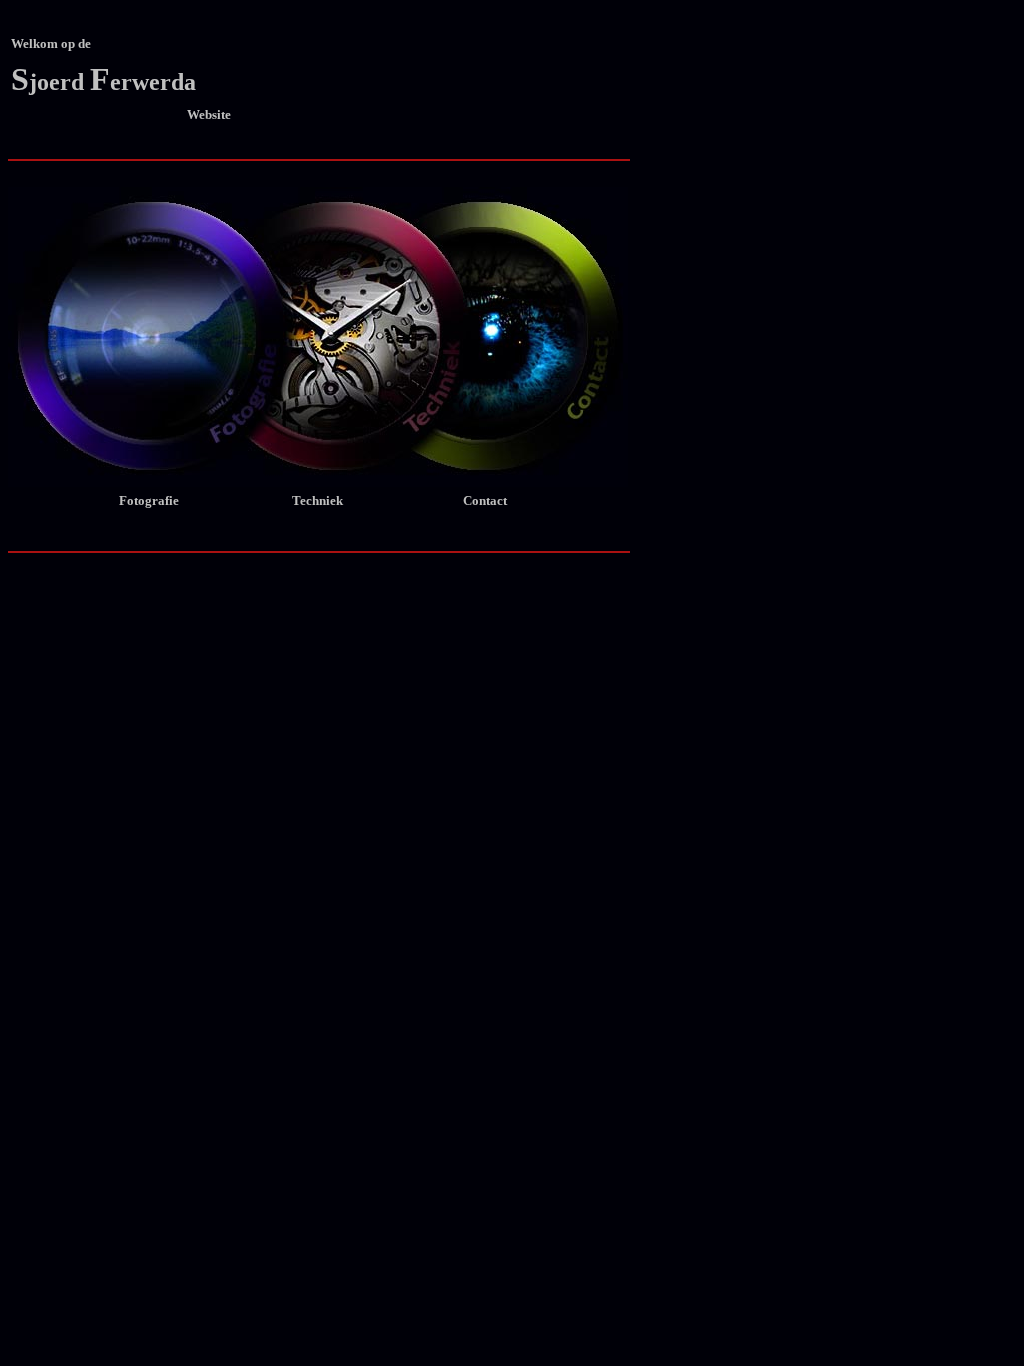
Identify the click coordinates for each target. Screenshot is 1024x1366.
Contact (515, 500)
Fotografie (146, 500)
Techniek (343, 500)
